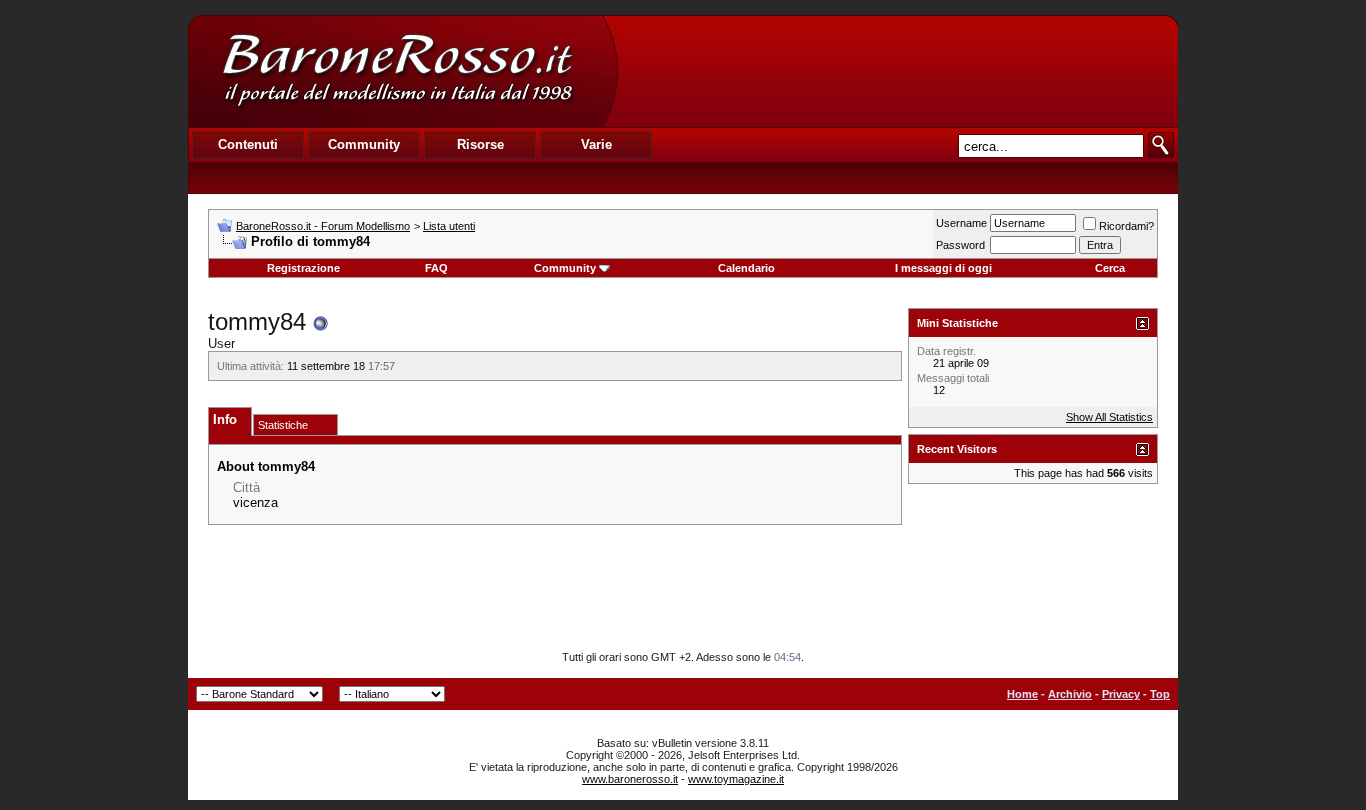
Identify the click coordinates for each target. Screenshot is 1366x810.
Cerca (1110, 268)
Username (961, 223)
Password (960, 245)
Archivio (1070, 694)
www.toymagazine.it (736, 779)
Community (565, 268)
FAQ (436, 268)
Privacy (1121, 694)
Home (1022, 694)
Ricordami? (1126, 226)
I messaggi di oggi (943, 268)
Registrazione (303, 268)
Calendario (746, 268)
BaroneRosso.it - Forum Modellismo (323, 226)
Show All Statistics (1109, 417)
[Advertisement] (897, 71)
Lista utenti (449, 226)
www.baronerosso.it (630, 779)
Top (1160, 694)
